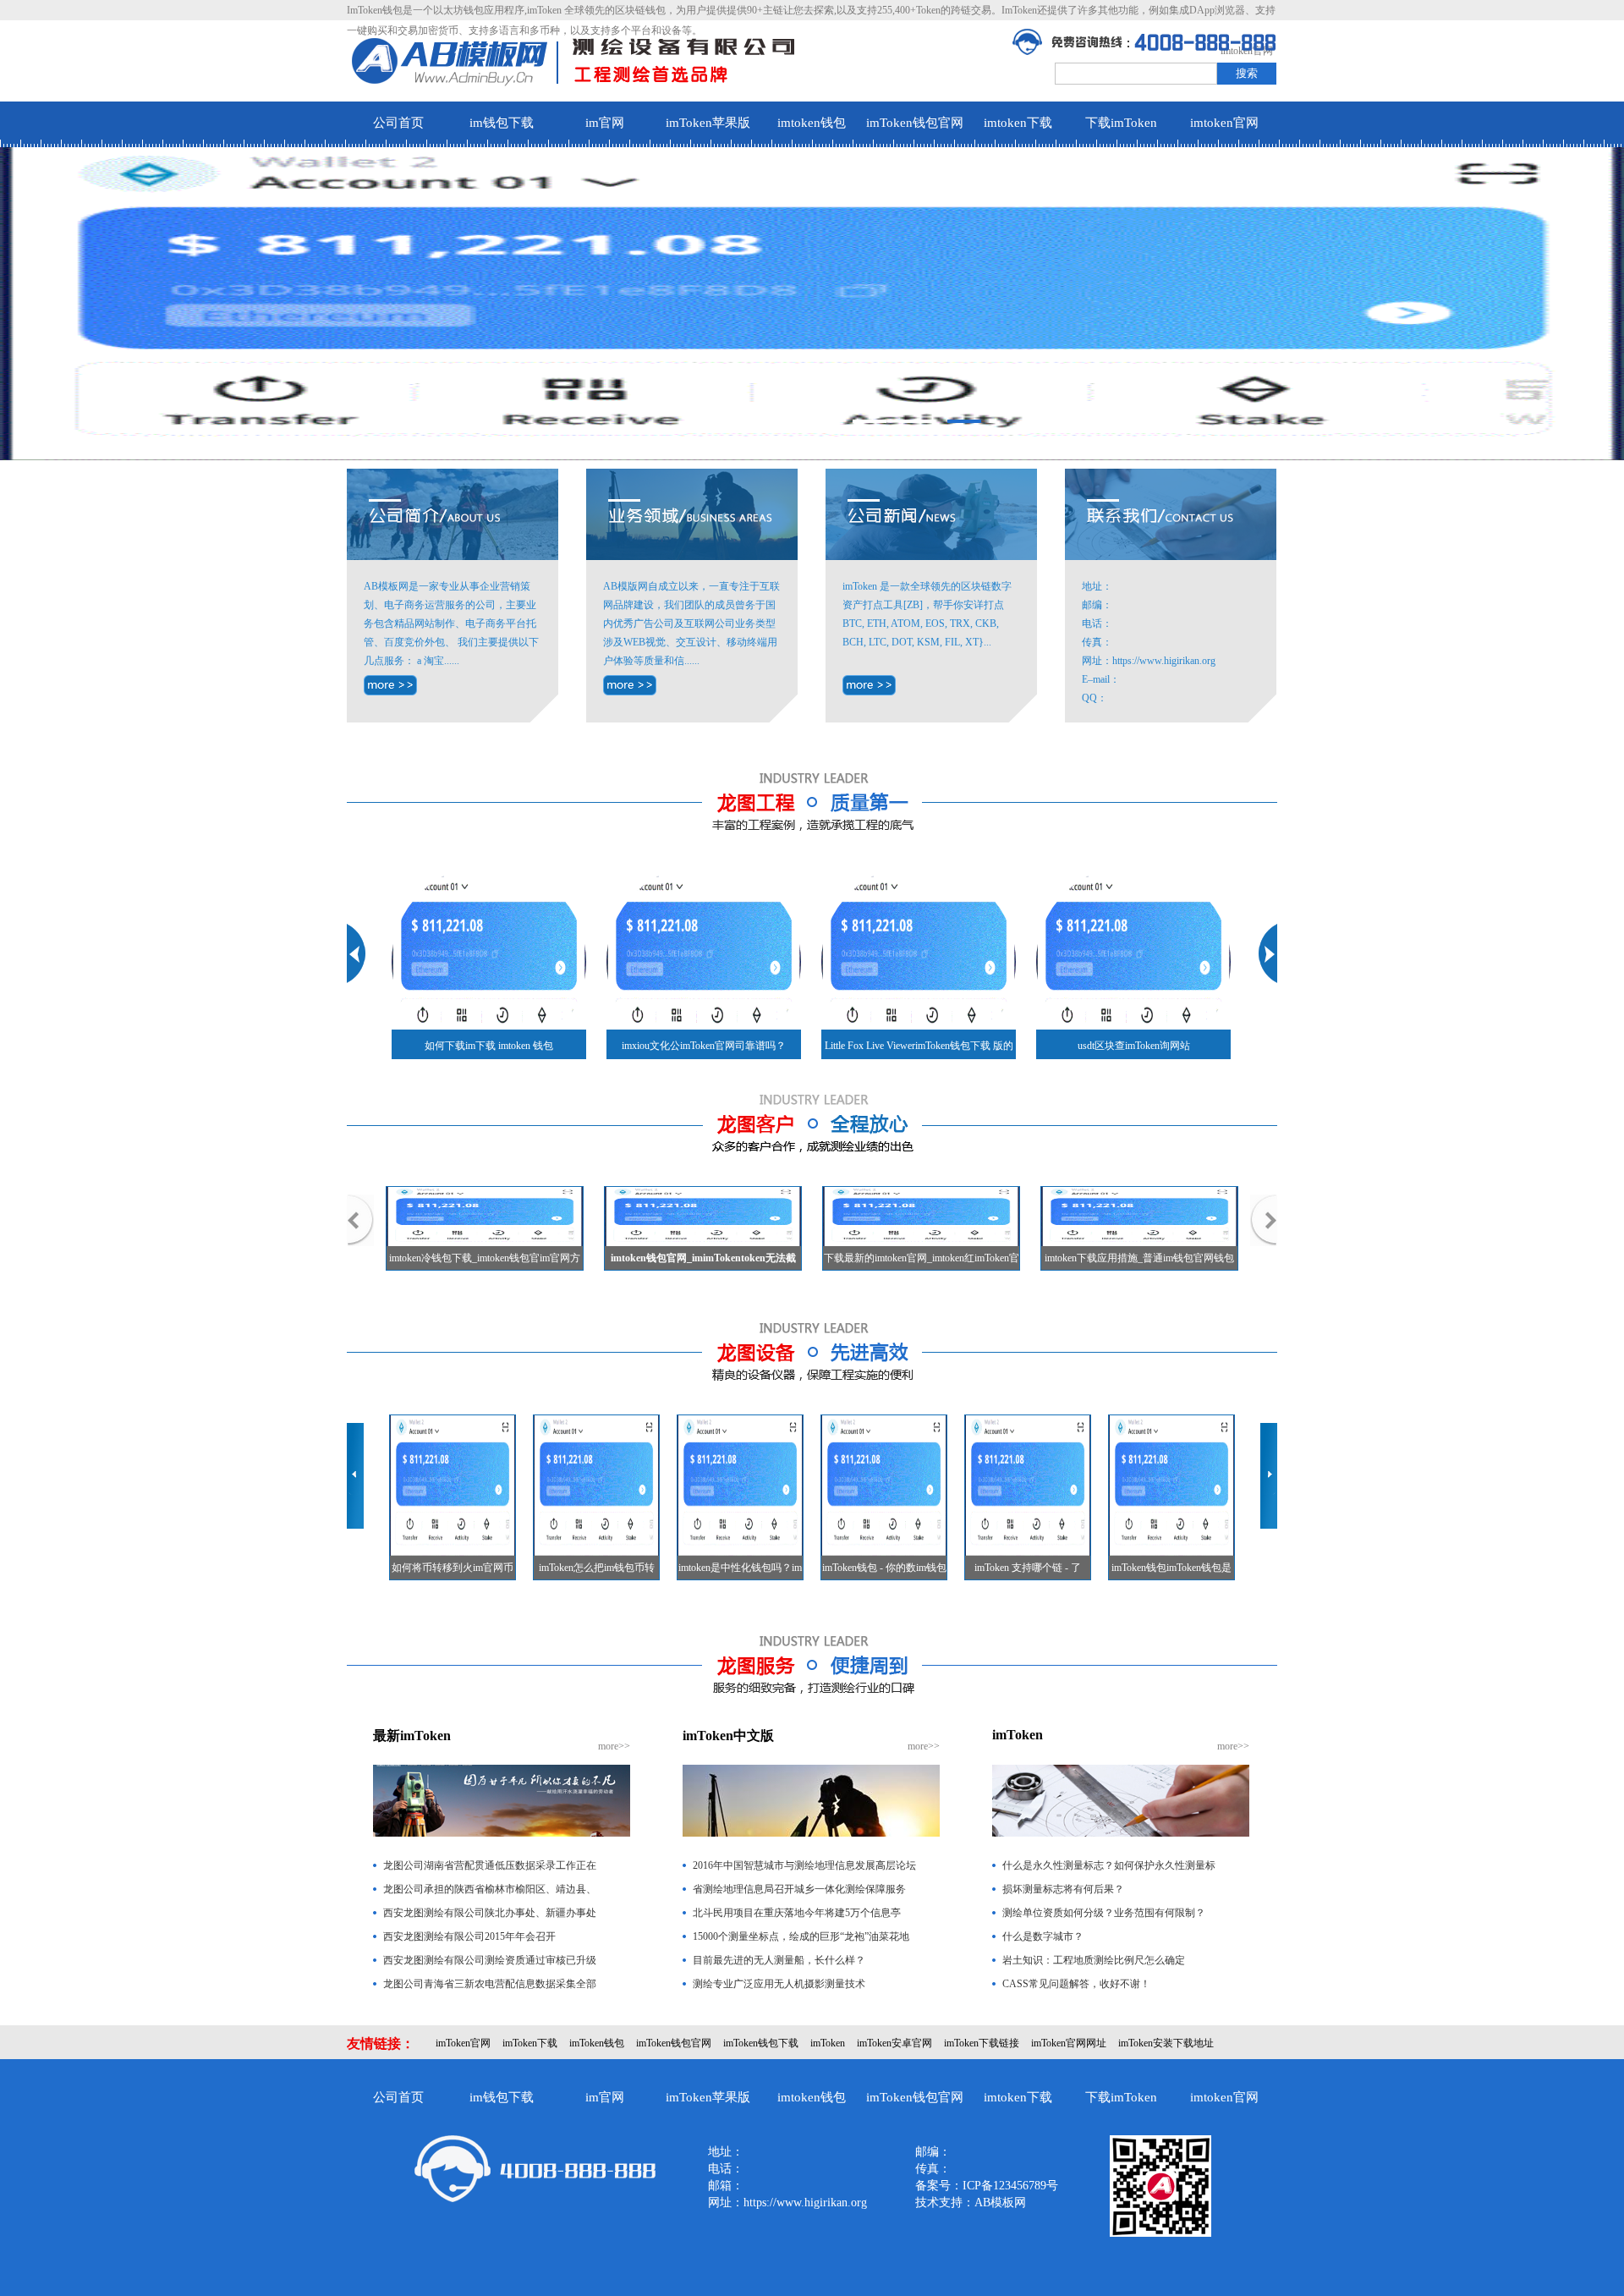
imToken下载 (530, 2043)
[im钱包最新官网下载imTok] (869, 685)
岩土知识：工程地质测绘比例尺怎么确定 (1094, 1960)
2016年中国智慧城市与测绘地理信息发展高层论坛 (804, 1865)
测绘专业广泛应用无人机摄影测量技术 (779, 1984)
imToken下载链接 (982, 2043)
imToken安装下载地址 (1166, 2043)
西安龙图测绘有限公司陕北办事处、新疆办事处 (490, 1913)
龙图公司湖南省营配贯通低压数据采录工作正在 (490, 1865)
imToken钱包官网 (915, 123)
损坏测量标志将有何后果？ (1063, 1889)
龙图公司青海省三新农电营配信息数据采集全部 (490, 1984)
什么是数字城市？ (1043, 1936)
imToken (828, 2043)
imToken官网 (463, 2043)
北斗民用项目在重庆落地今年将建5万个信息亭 (797, 1913)
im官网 (605, 123)
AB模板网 (1000, 2203)
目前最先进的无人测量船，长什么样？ (779, 1960)
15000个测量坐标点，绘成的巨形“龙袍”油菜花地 (801, 1936)
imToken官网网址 (1069, 2043)
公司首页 (398, 123)
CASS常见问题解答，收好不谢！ (1076, 1984)
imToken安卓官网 (894, 2043)
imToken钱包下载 (761, 2043)
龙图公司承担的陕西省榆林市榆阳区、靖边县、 (490, 1889)
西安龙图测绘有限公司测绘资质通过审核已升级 (490, 1960)
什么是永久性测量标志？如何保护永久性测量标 (1109, 1865)
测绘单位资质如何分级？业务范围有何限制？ (1104, 1913)
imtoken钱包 (812, 123)
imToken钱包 (597, 2043)
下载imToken (1121, 123)
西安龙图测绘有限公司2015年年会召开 (469, 1936)
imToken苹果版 (708, 123)
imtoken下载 (1018, 123)
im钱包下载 (502, 123)
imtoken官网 (1224, 123)
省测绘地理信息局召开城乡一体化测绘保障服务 (799, 1889)
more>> (614, 1746)
